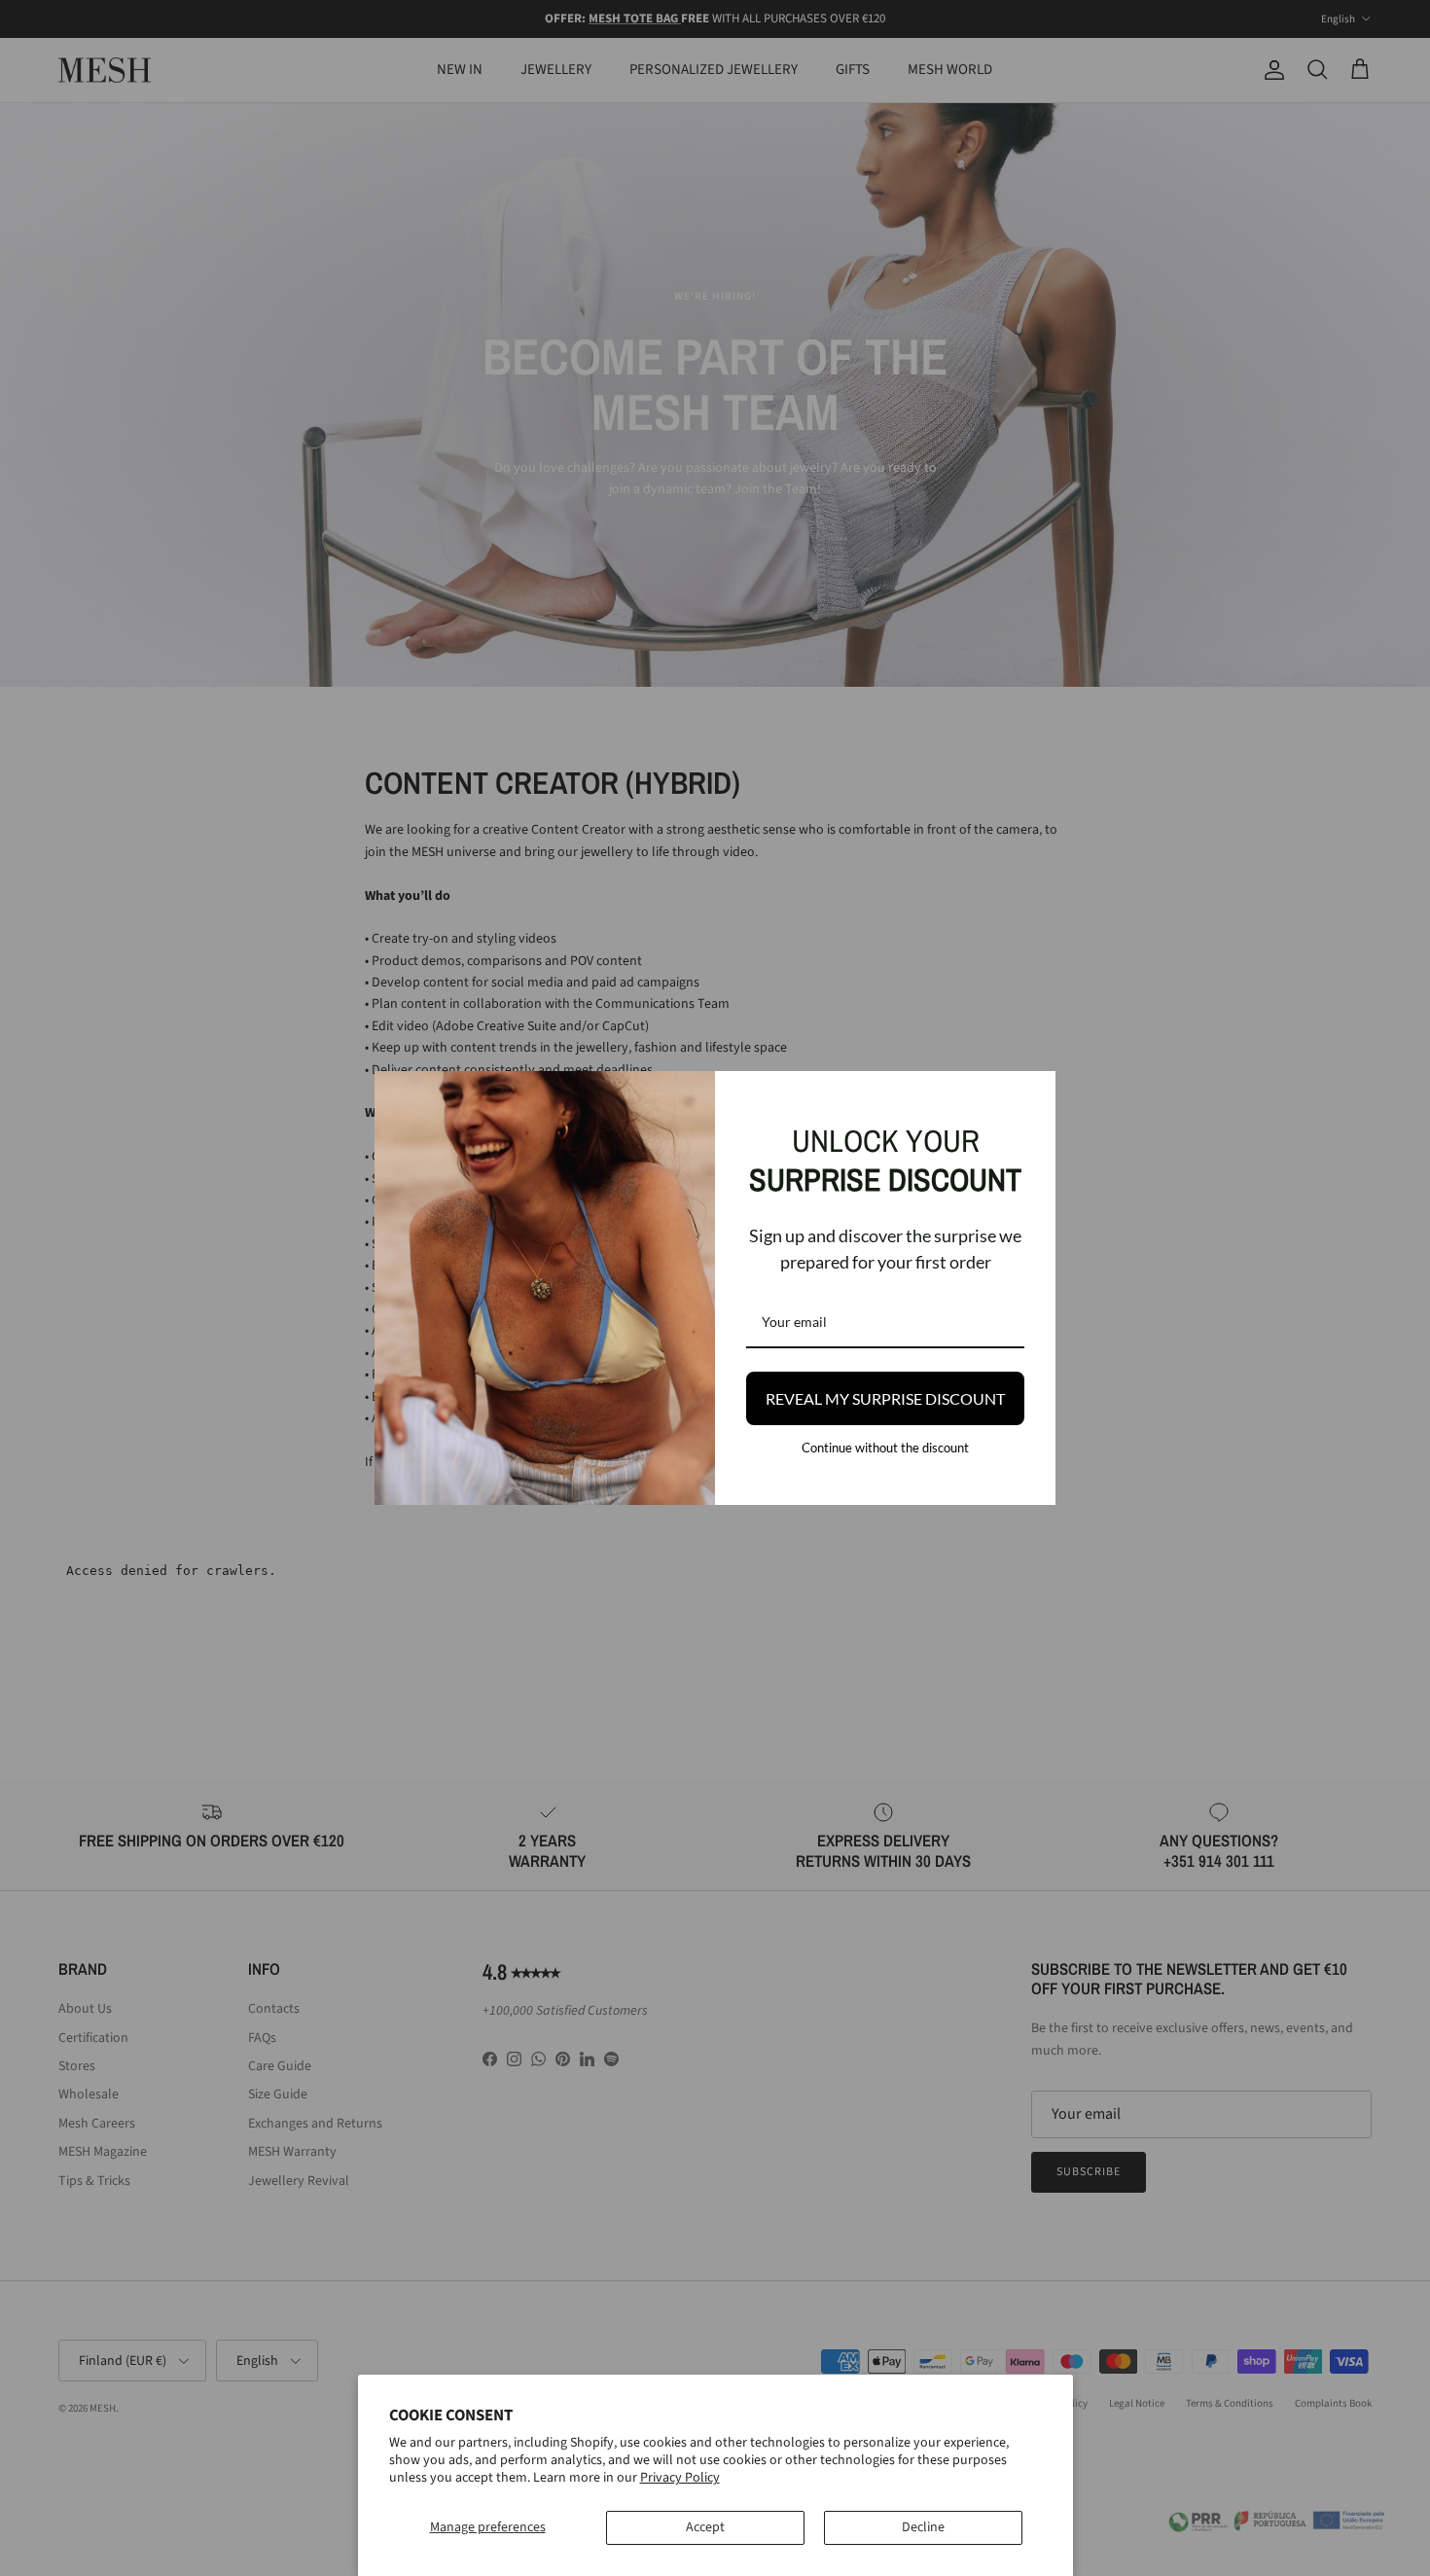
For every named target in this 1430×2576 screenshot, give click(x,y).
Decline (923, 2527)
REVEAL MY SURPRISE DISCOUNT (885, 1398)
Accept (705, 2527)
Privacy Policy (680, 2478)
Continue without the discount (885, 1448)
